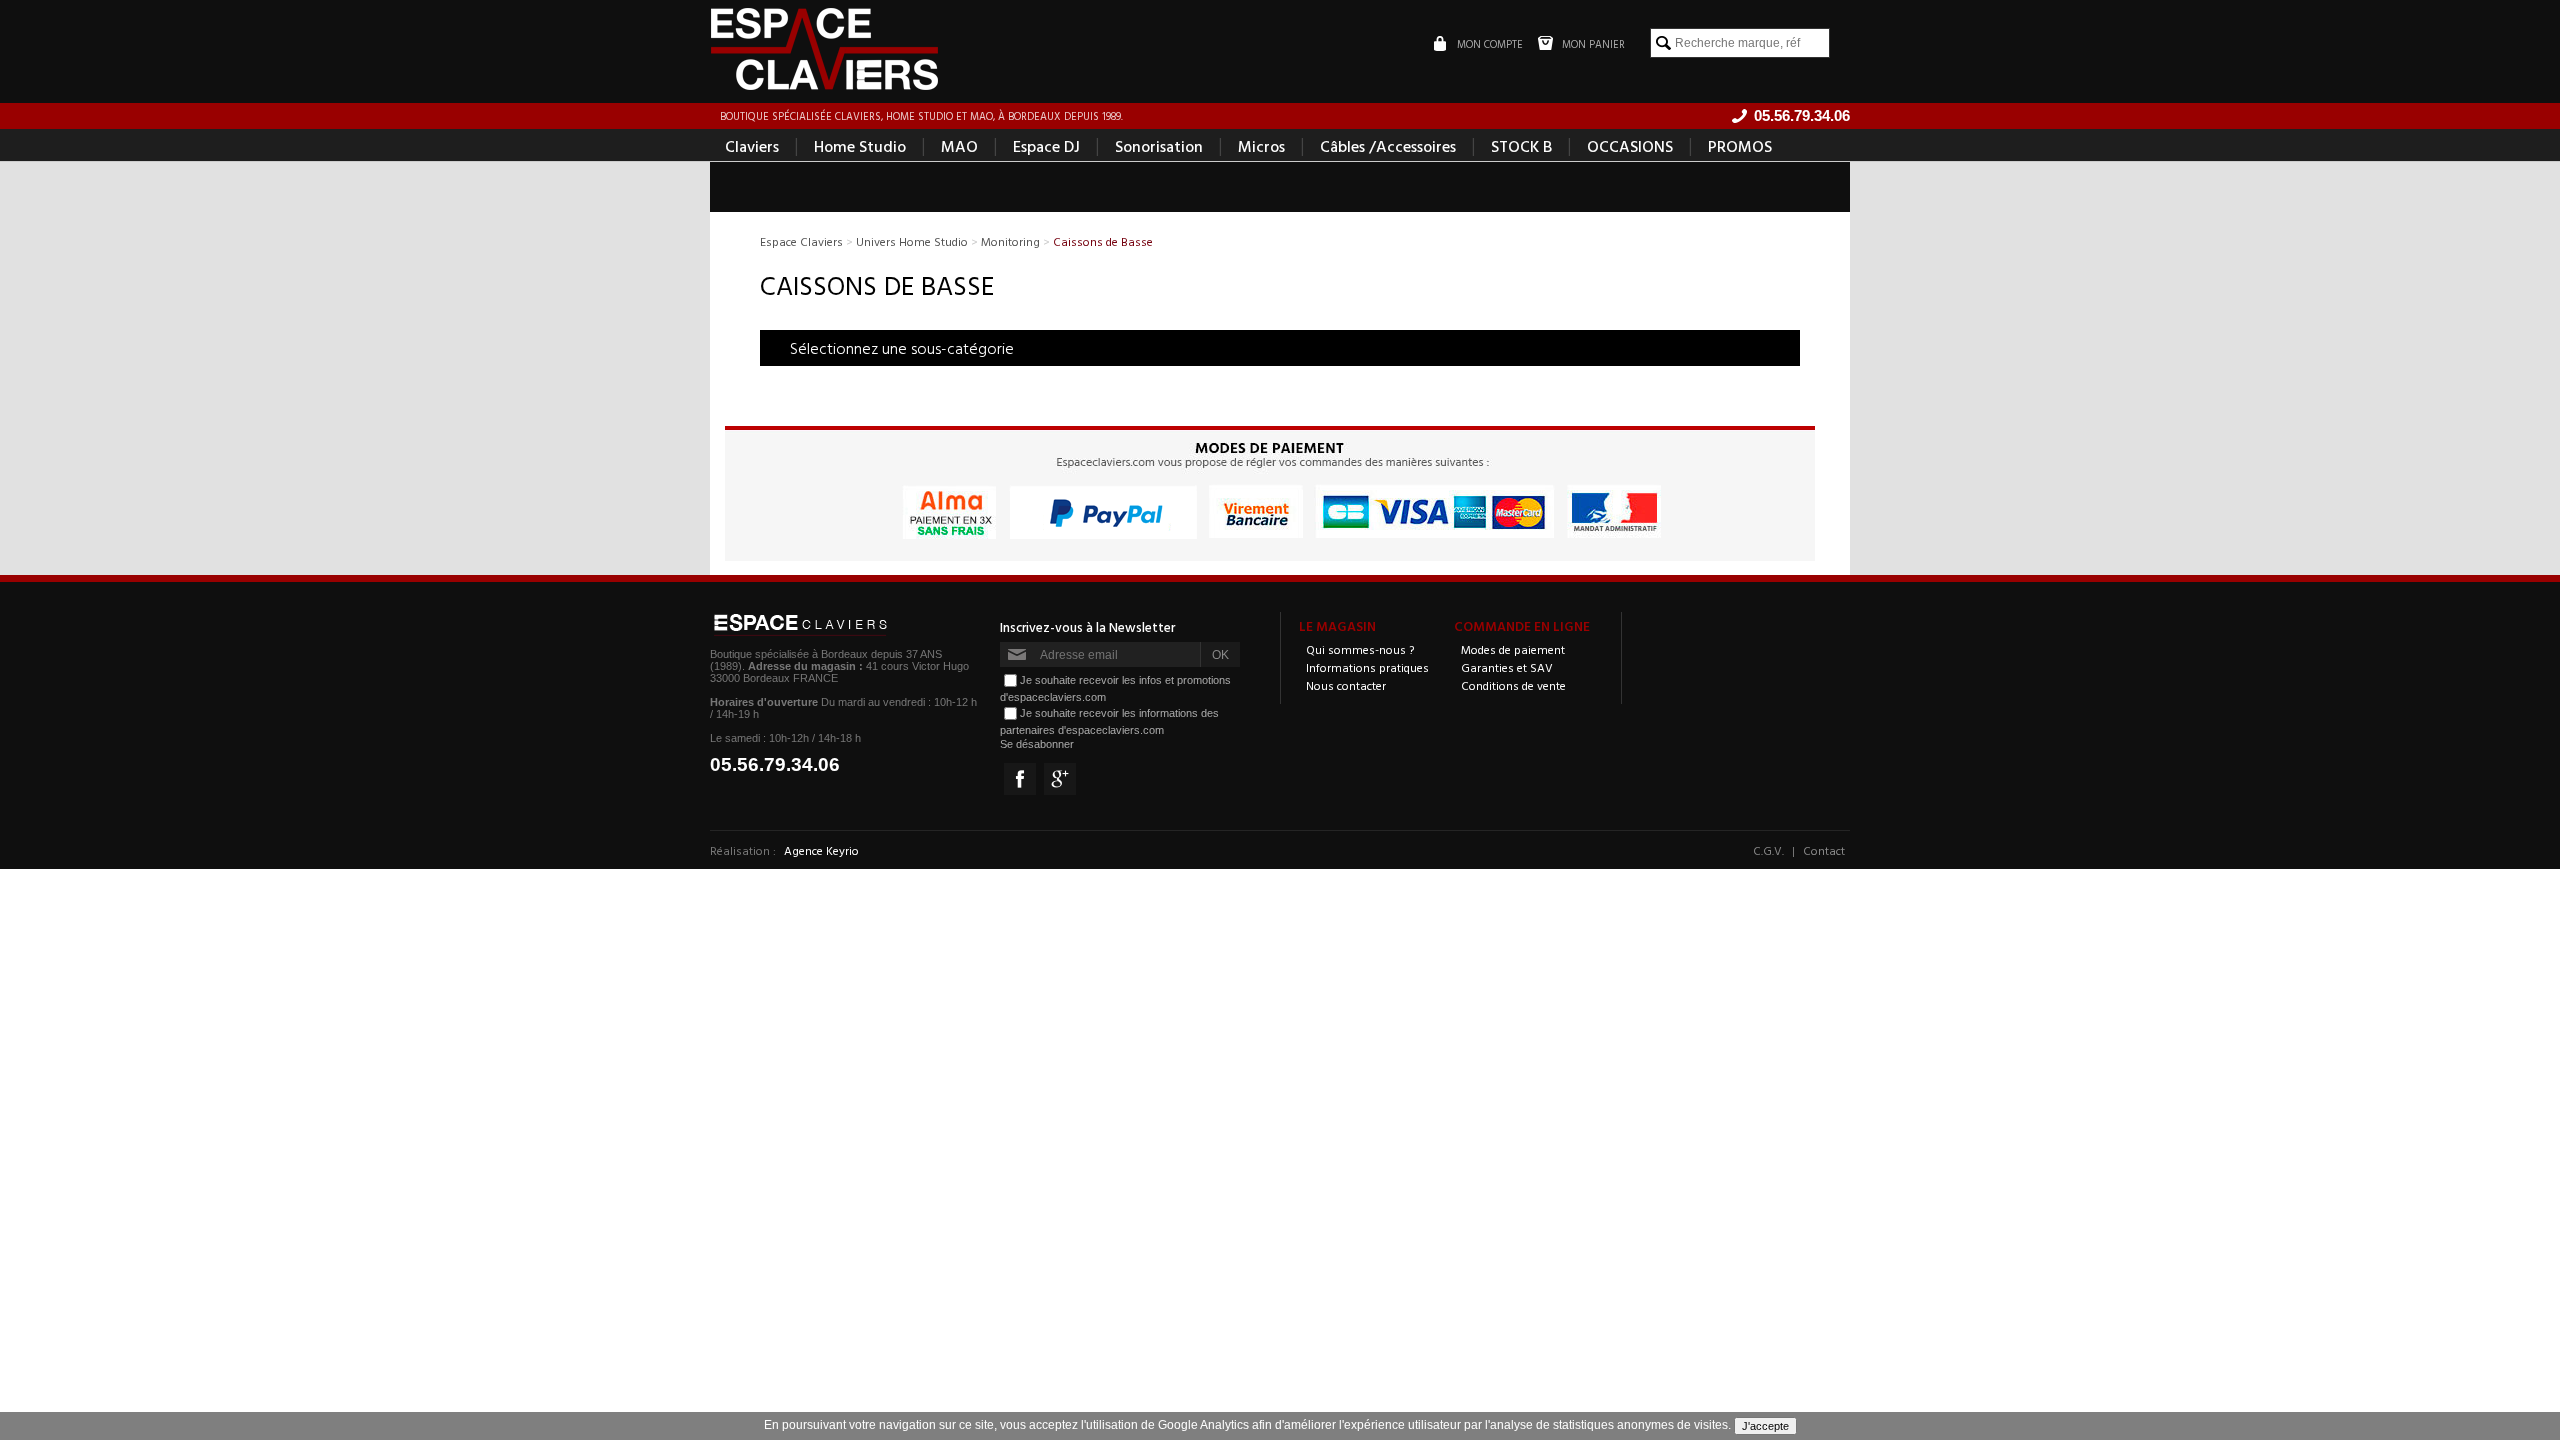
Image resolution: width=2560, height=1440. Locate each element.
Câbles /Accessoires (1388, 146)
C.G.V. (1768, 850)
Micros (1261, 146)
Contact (1824, 850)
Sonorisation (1159, 146)
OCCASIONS (1630, 146)
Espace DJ (1046, 146)
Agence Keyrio (821, 850)
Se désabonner (1037, 744)
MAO (959, 146)
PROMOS (1740, 146)
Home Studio (860, 146)
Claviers (752, 146)
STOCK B (1521, 146)
